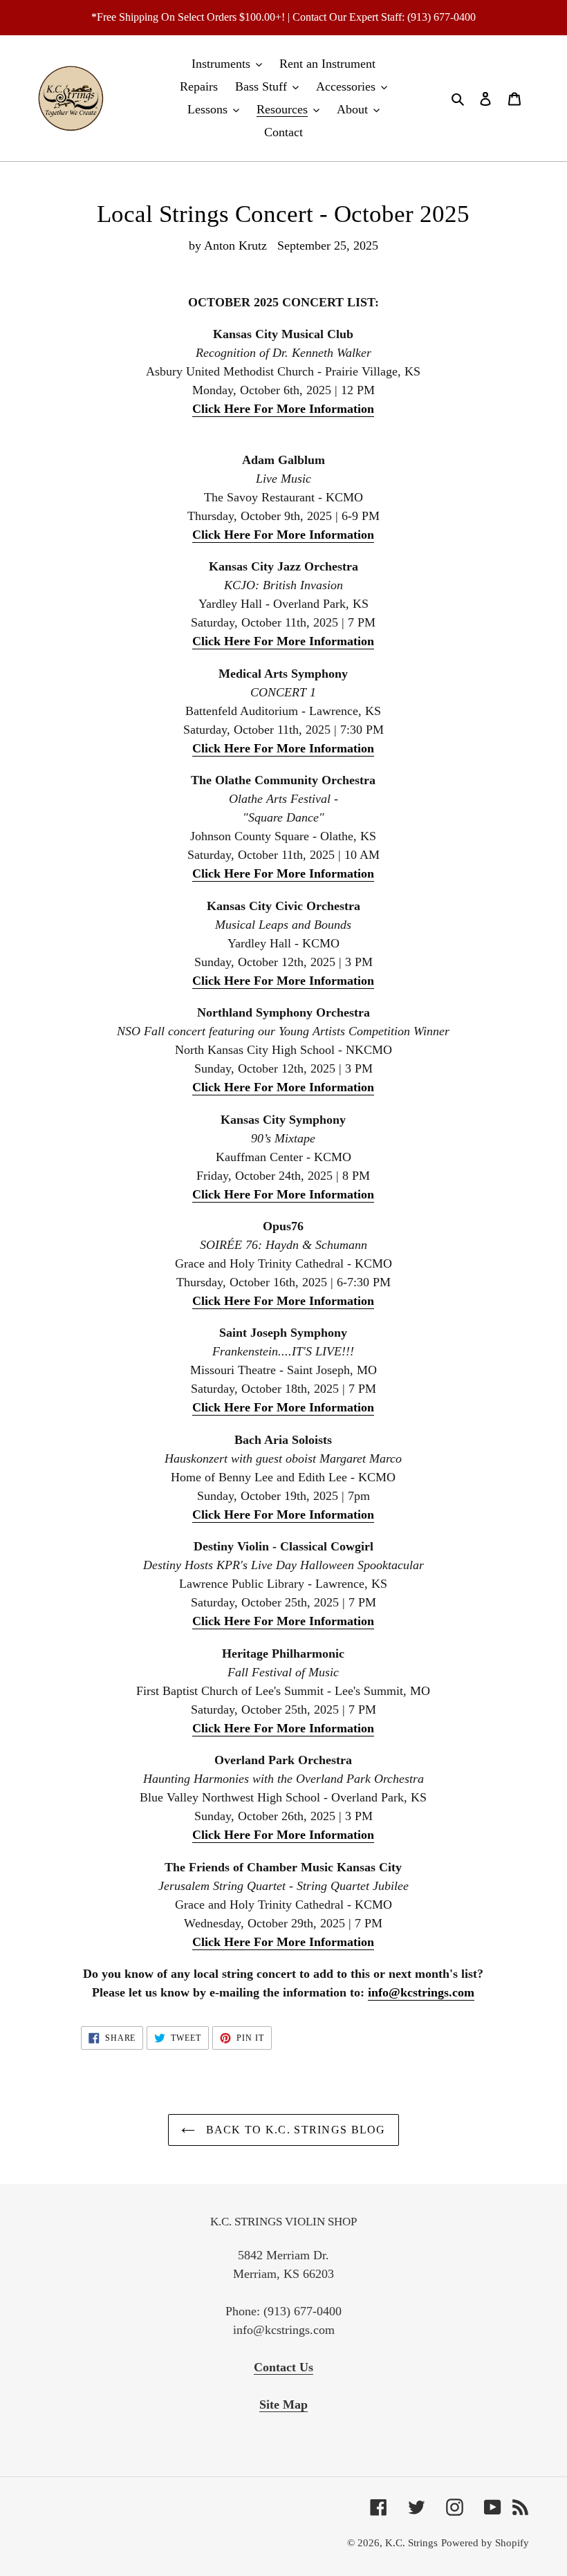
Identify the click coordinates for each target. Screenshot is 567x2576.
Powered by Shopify (485, 2543)
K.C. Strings (411, 2543)
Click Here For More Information (283, 409)
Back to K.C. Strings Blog (294, 2130)
